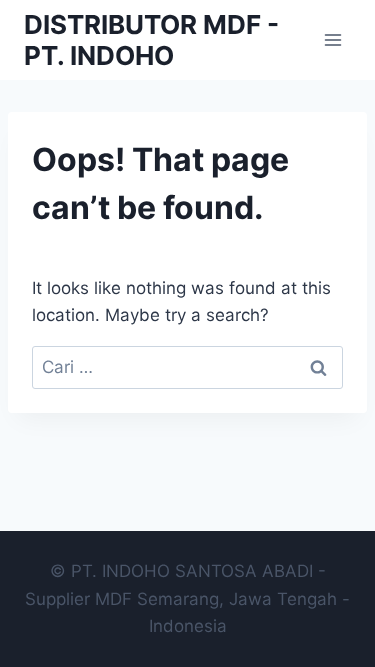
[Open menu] (332, 39)
